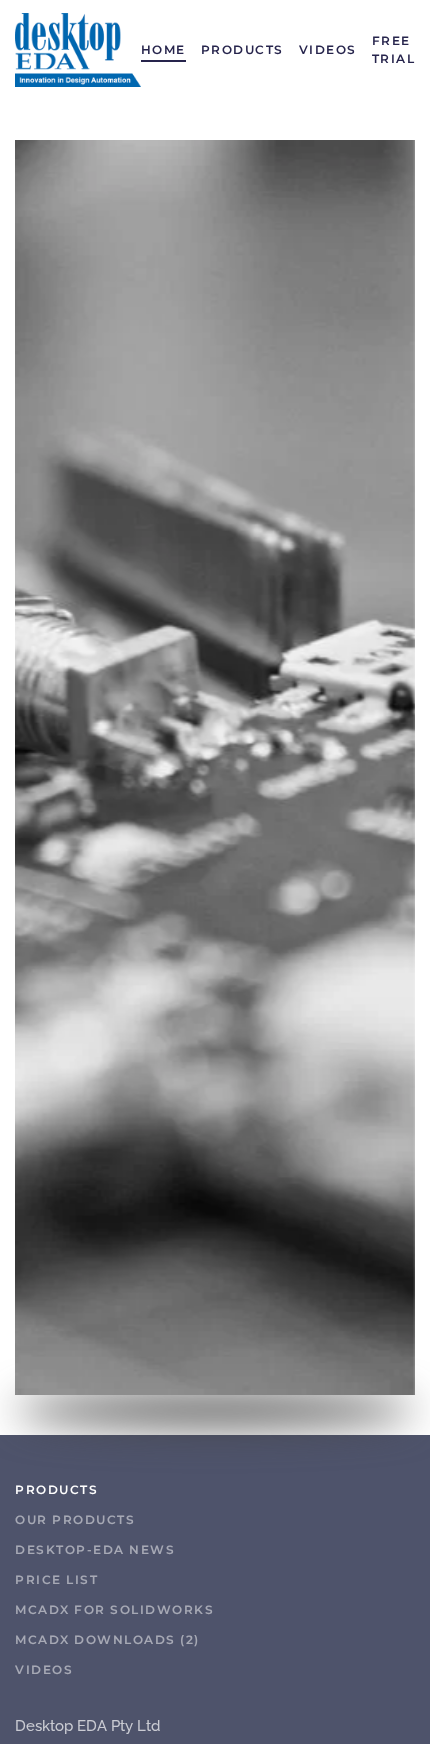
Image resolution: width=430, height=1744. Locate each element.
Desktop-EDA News (95, 1549)
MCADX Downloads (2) (107, 1639)
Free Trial (394, 49)
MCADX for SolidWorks (114, 1609)
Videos (328, 49)
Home (163, 49)
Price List (56, 1579)
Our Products (75, 1519)
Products (242, 49)
